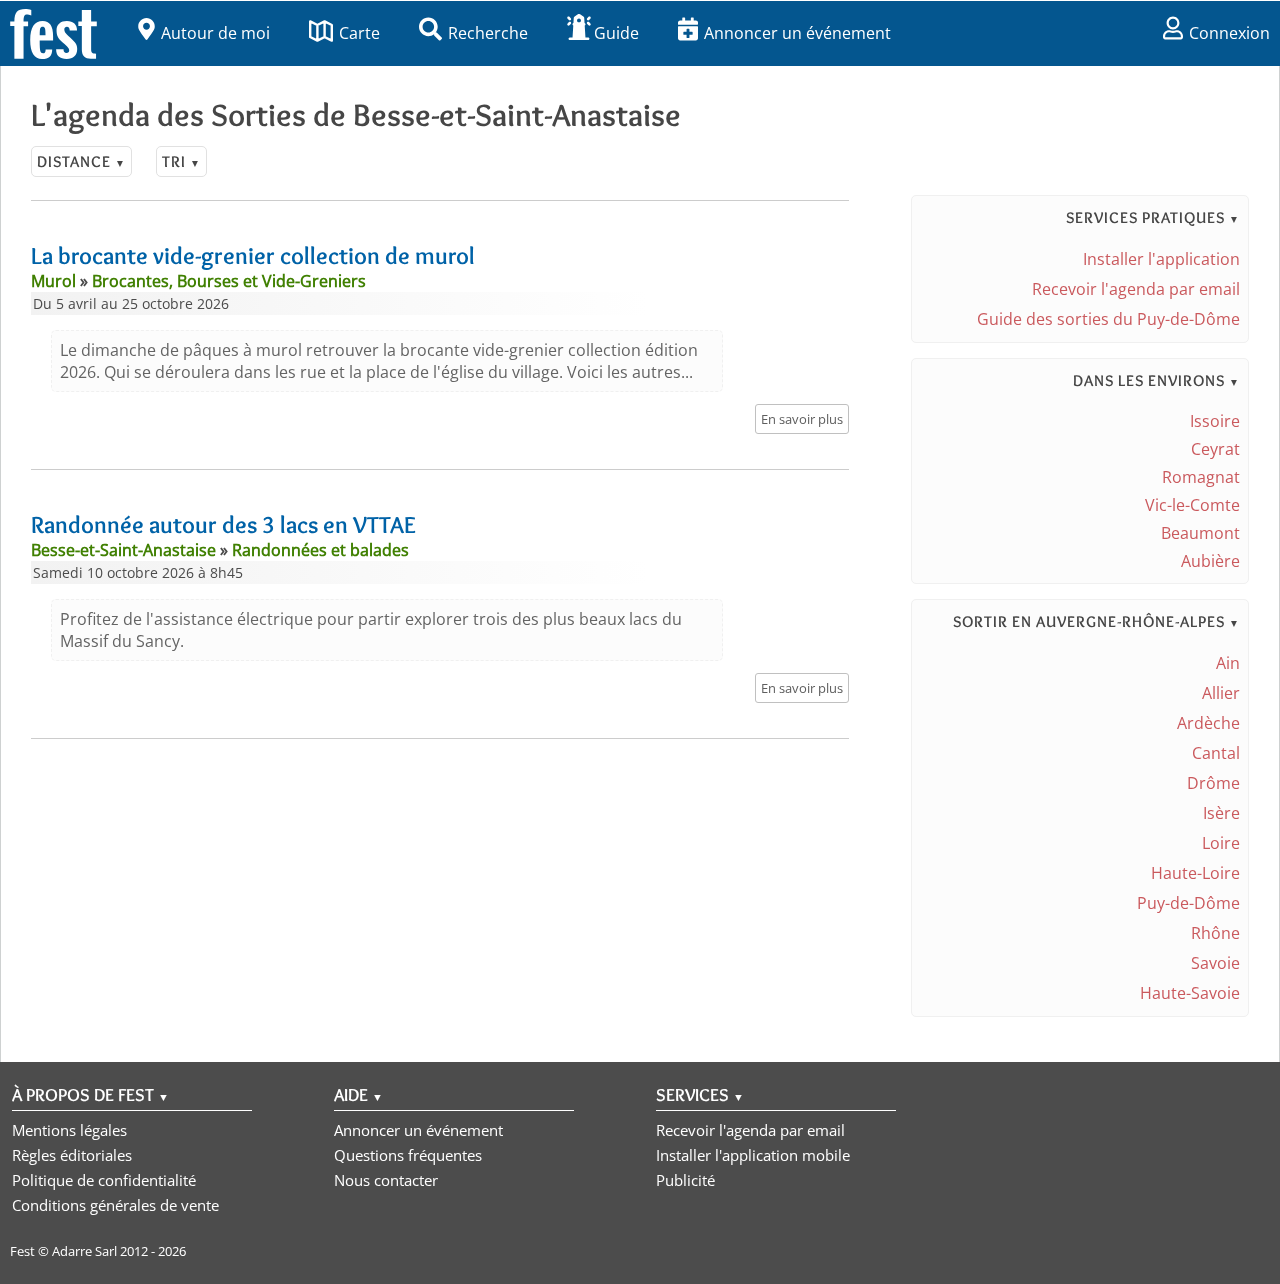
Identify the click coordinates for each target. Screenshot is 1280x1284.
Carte (359, 33)
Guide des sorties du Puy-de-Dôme (1108, 319)
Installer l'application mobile (753, 1155)
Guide (616, 33)
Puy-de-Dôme (1188, 903)
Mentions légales (69, 1130)
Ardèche (1208, 723)
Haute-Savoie (1190, 993)
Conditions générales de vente (115, 1205)
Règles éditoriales (72, 1155)
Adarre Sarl (84, 1251)
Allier (1221, 693)
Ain (1228, 663)
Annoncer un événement (797, 33)
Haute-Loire (1195, 873)
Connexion (1229, 33)
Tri (181, 161)
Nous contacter (386, 1180)
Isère (1221, 813)
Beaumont (1200, 533)
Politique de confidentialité (104, 1180)
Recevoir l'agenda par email (1136, 289)
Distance (81, 161)
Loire (1221, 843)
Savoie (1215, 963)
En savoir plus (802, 419)
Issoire (1215, 421)
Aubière (1210, 561)
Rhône (1215, 933)
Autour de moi (215, 33)
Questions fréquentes (408, 1155)
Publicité (685, 1180)
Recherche (488, 33)
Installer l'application (1161, 259)
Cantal (1216, 753)
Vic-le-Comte (1192, 505)
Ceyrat (1215, 449)
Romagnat (1201, 477)
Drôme (1213, 783)
